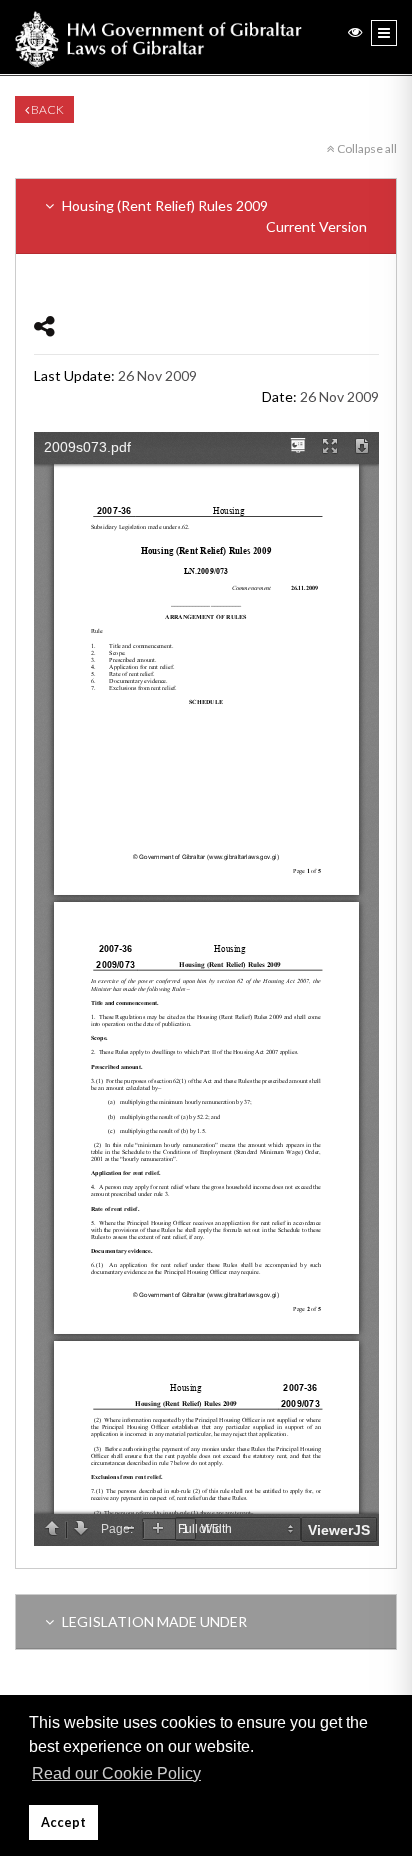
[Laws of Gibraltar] (158, 37)
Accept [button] (63, 1822)
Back (46, 109)
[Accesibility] (355, 31)
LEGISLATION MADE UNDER (153, 1621)
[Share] (44, 325)
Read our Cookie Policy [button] (116, 1773)
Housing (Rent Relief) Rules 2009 (213, 216)
